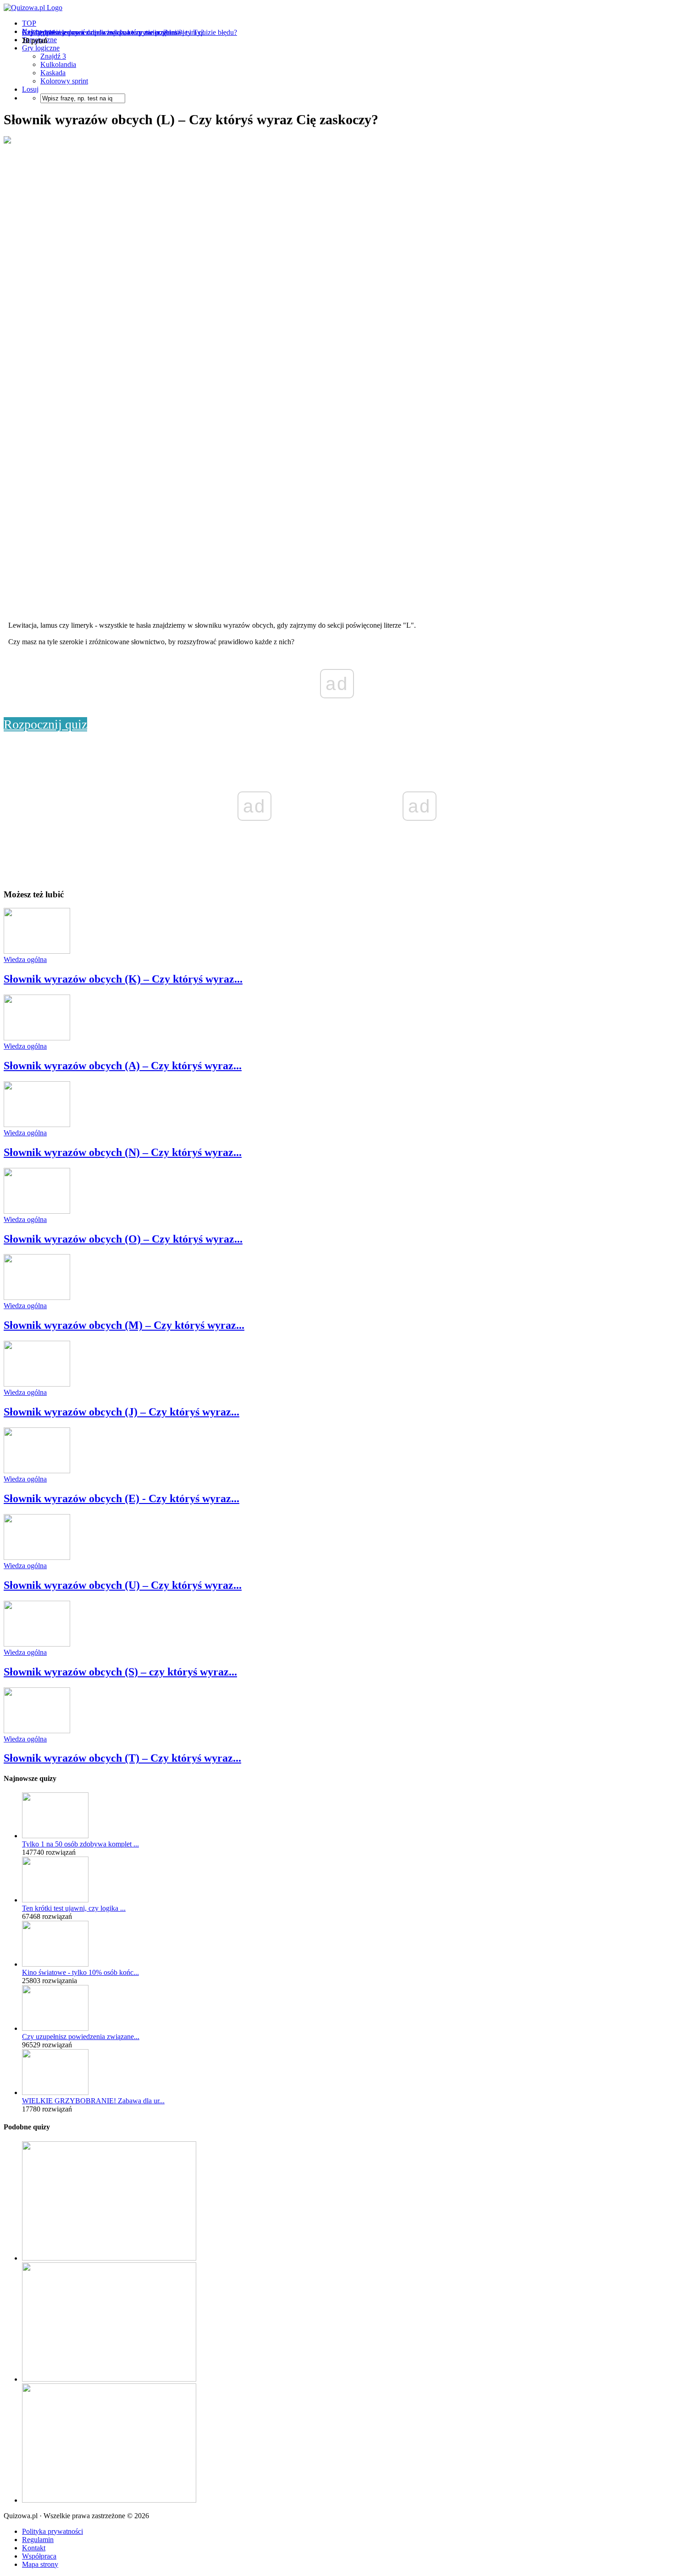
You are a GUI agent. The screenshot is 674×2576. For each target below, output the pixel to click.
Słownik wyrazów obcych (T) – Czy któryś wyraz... (122, 1758)
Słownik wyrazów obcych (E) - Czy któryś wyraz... (122, 1498)
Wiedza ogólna (25, 959)
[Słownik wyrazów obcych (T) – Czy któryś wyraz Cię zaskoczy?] (37, 1731)
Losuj (30, 89)
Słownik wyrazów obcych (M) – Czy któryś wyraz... (124, 1325)
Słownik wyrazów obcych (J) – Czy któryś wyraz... (122, 1412)
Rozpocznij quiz (45, 724)
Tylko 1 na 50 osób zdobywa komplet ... (80, 1844)
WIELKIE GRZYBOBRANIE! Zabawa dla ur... (93, 2101)
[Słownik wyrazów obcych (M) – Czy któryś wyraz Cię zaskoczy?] (37, 1297)
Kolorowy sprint (64, 81)
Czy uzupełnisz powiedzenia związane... (81, 2037)
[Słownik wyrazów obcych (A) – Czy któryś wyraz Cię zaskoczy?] (37, 1038)
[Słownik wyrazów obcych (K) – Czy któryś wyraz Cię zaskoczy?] (37, 951)
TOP (29, 23)
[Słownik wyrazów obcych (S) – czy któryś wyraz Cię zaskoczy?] (37, 1644)
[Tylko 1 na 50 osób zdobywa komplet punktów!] (55, 1836)
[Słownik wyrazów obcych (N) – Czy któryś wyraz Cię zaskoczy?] (37, 1125)
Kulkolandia (58, 64)
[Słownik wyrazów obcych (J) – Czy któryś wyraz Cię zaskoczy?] (37, 1384)
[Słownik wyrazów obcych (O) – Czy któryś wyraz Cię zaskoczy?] (37, 1211)
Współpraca (39, 2556)
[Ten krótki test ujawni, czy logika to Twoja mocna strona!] (55, 1900)
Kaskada (53, 73)
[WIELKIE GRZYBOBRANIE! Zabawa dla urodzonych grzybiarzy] (55, 2092)
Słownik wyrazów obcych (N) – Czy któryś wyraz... (123, 1152)
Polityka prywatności (52, 2531)
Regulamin (38, 2540)
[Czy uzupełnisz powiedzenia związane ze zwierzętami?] (55, 2028)
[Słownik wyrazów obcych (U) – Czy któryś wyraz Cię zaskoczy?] (37, 1557)
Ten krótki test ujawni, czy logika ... (74, 1908)
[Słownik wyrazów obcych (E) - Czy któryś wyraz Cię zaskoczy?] (37, 1471)
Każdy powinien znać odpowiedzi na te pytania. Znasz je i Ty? (113, 32)
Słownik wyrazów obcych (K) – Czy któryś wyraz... (123, 979)
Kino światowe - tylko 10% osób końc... (80, 1972)
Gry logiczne (41, 48)
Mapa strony (40, 2564)
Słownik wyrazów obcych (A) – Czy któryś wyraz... (123, 1066)
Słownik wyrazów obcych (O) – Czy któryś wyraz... (123, 1239)
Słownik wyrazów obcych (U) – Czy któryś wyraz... (123, 1585)
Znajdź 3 (53, 56)
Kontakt (34, 2548)
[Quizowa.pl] (33, 8)
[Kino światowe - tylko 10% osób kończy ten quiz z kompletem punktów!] (55, 1964)
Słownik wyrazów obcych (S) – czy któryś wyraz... (120, 1672)
